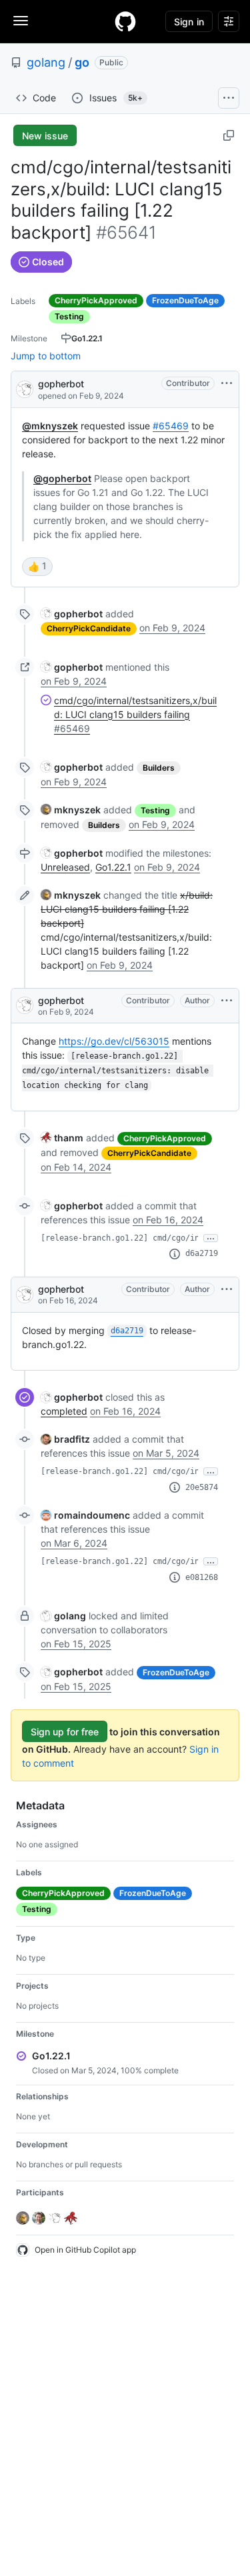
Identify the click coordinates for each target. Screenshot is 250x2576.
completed (64, 1411)
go (82, 62)
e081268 (202, 1577)
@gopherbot (62, 478)
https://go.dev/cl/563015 (114, 1041)
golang (46, 62)
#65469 (171, 426)
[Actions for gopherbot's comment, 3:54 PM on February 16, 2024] (227, 1289)
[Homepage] (125, 21)
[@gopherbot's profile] (25, 388)
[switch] (37, 567)
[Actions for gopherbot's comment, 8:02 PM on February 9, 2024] (227, 1001)
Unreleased (65, 867)
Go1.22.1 (113, 867)
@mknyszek (50, 426)
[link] (72, 614)
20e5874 (202, 1487)
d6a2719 (202, 1253)
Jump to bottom (46, 356)
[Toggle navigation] (21, 21)
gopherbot (61, 384)
